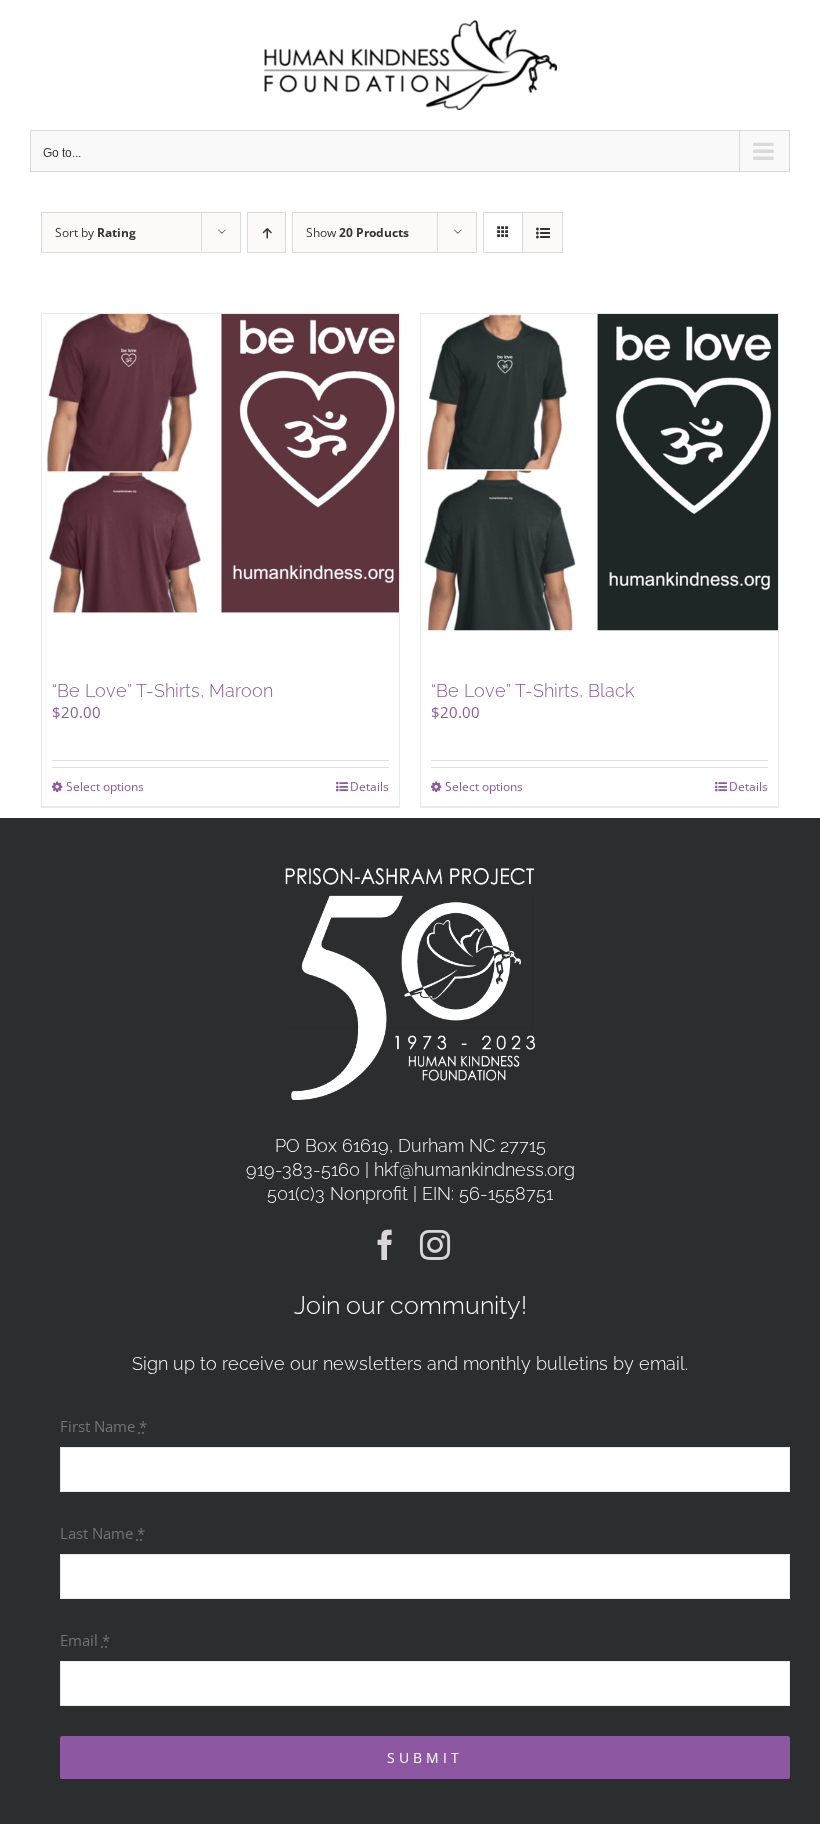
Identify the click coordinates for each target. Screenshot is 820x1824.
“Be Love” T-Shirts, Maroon (162, 690)
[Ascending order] (266, 232)
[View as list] (542, 232)
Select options (105, 786)
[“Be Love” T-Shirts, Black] (599, 492)
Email (85, 1640)
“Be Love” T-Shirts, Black (532, 690)
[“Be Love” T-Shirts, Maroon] (220, 492)
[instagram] (435, 1245)
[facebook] (385, 1245)
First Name (103, 1426)
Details (369, 786)
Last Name (102, 1533)
